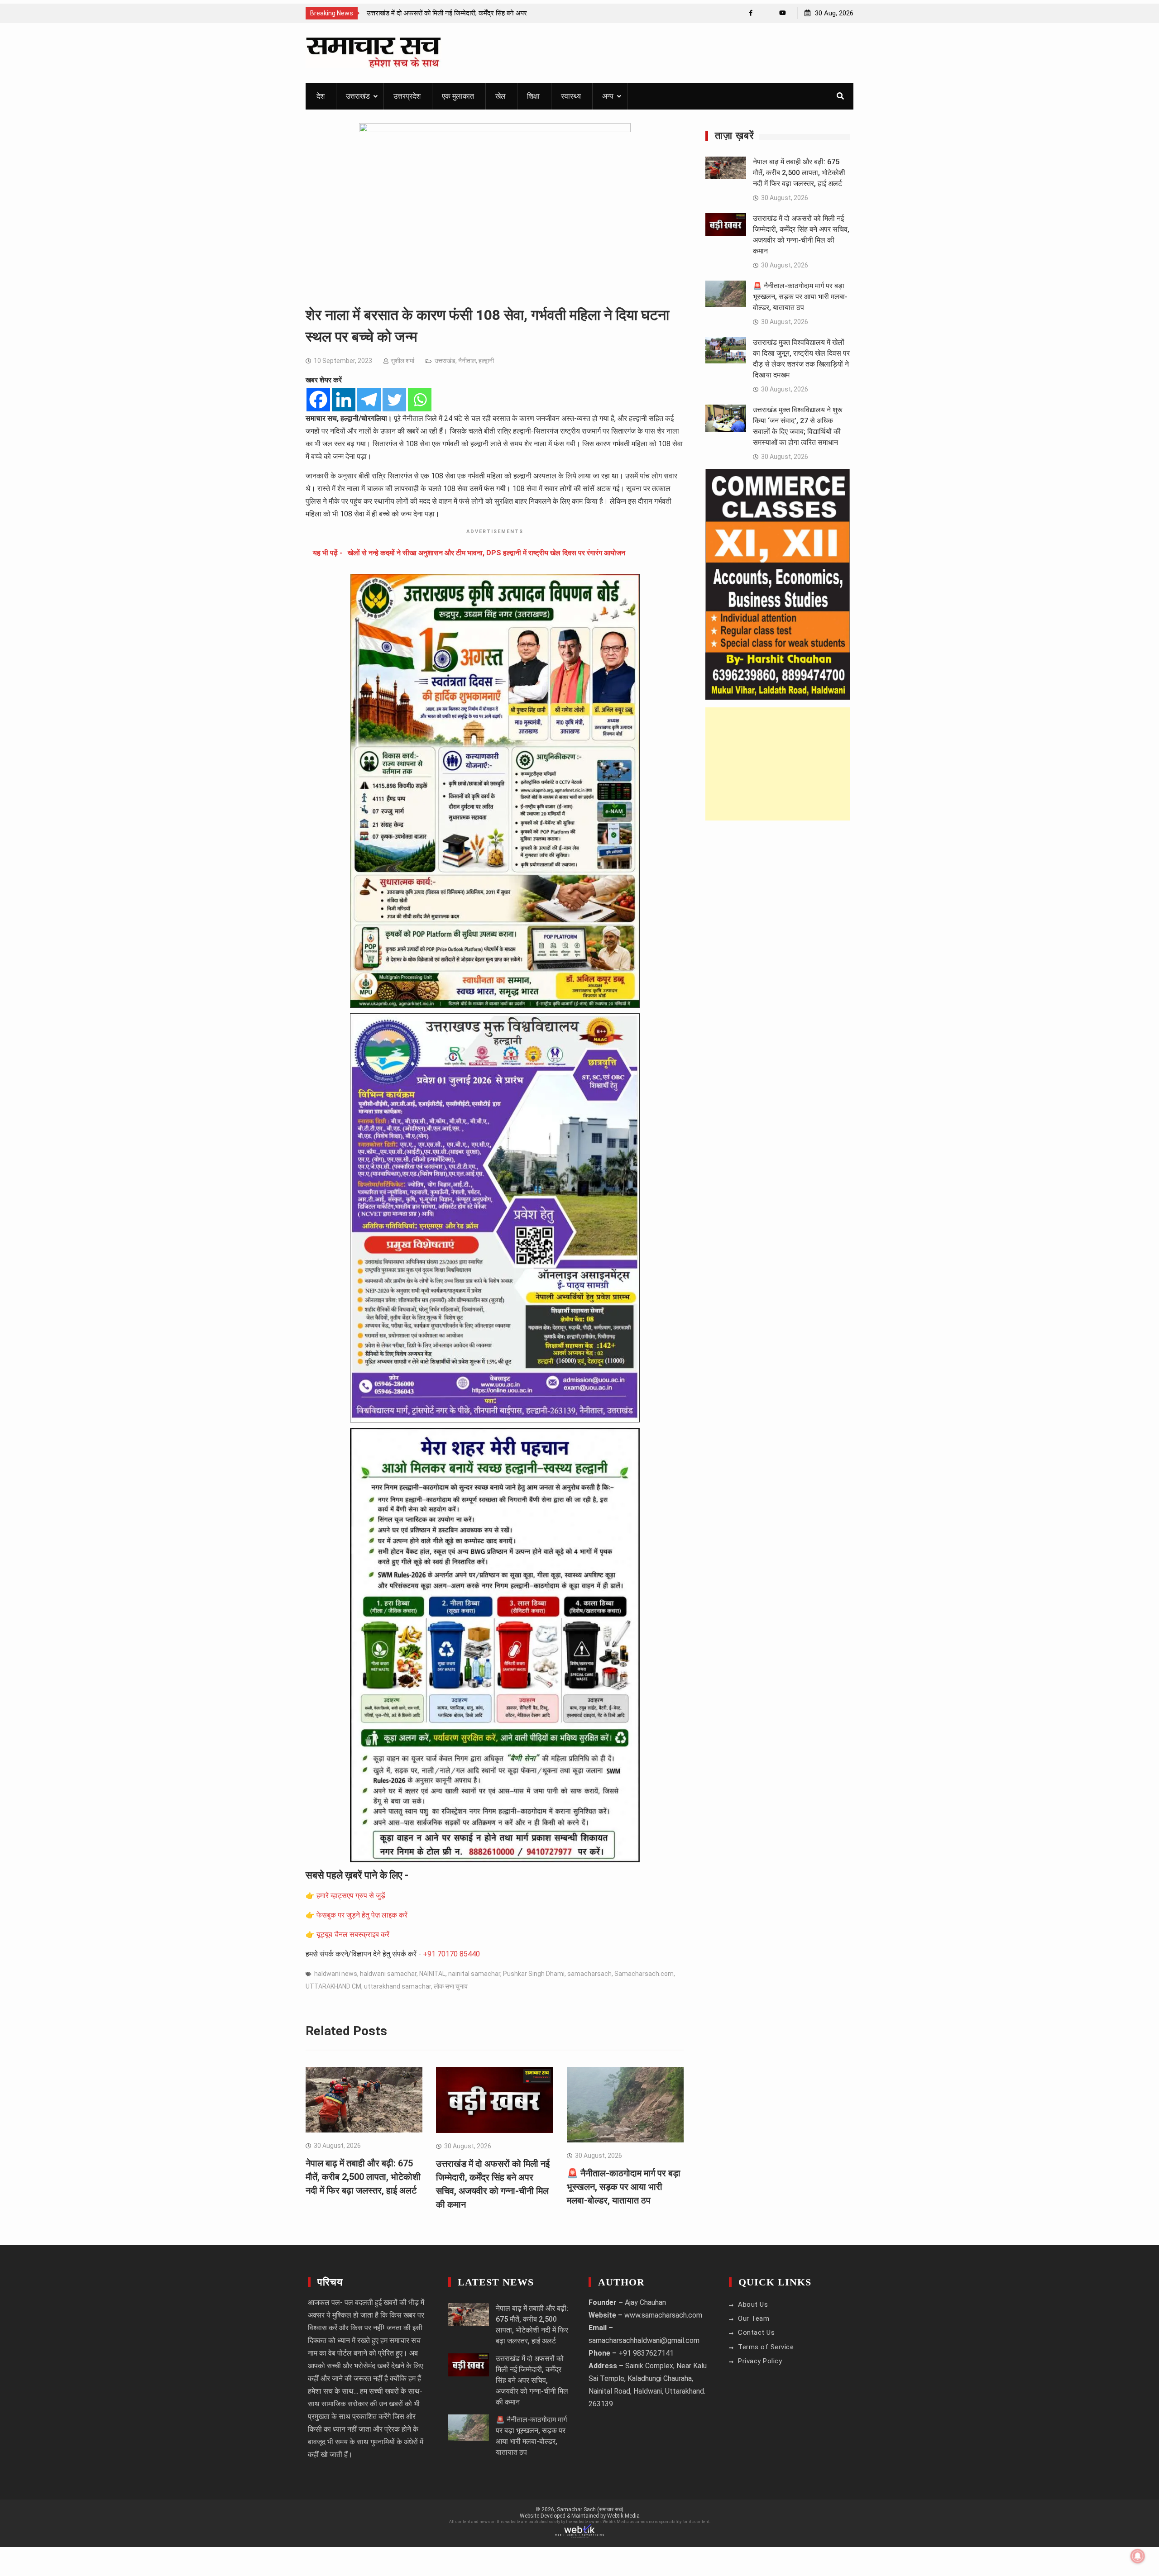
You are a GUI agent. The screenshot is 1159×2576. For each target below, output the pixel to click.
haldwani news (336, 1974)
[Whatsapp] (420, 400)
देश (321, 96)
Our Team (754, 2318)
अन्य (608, 96)
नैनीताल (467, 361)
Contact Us (756, 2333)
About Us (753, 2304)
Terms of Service (766, 2347)
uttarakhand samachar (398, 1986)
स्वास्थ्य (571, 96)
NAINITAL (432, 1974)
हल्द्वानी (486, 361)
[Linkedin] (344, 400)
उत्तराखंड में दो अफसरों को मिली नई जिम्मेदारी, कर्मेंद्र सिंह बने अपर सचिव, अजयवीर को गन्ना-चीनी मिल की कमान (532, 2380)
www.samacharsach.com (663, 2315)
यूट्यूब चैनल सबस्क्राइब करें (353, 1934)
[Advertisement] (778, 764)
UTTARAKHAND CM (333, 1986)
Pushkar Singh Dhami (534, 1974)
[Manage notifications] (1138, 2556)
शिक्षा (533, 96)
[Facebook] (751, 13)
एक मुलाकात (458, 96)
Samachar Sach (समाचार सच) (590, 2509)
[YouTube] (783, 13)
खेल (500, 96)
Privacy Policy (760, 2361)
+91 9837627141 (646, 2353)
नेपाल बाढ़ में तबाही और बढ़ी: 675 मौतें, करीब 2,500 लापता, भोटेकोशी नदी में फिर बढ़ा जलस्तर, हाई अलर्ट (363, 2177)
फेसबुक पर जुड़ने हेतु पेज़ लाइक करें (362, 1915)
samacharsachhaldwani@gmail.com (644, 2340)
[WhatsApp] (767, 13)
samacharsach (589, 1974)
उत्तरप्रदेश (407, 96)
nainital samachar (474, 1974)
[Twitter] (394, 400)
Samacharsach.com (644, 1974)
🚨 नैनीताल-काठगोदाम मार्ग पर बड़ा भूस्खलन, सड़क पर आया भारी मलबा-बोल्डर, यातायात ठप (624, 2187)
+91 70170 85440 (451, 1954)
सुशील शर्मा (402, 361)
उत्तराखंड (358, 96)
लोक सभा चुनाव (451, 1986)
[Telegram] (369, 400)
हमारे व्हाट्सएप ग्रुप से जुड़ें (351, 1896)
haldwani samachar (388, 1974)
